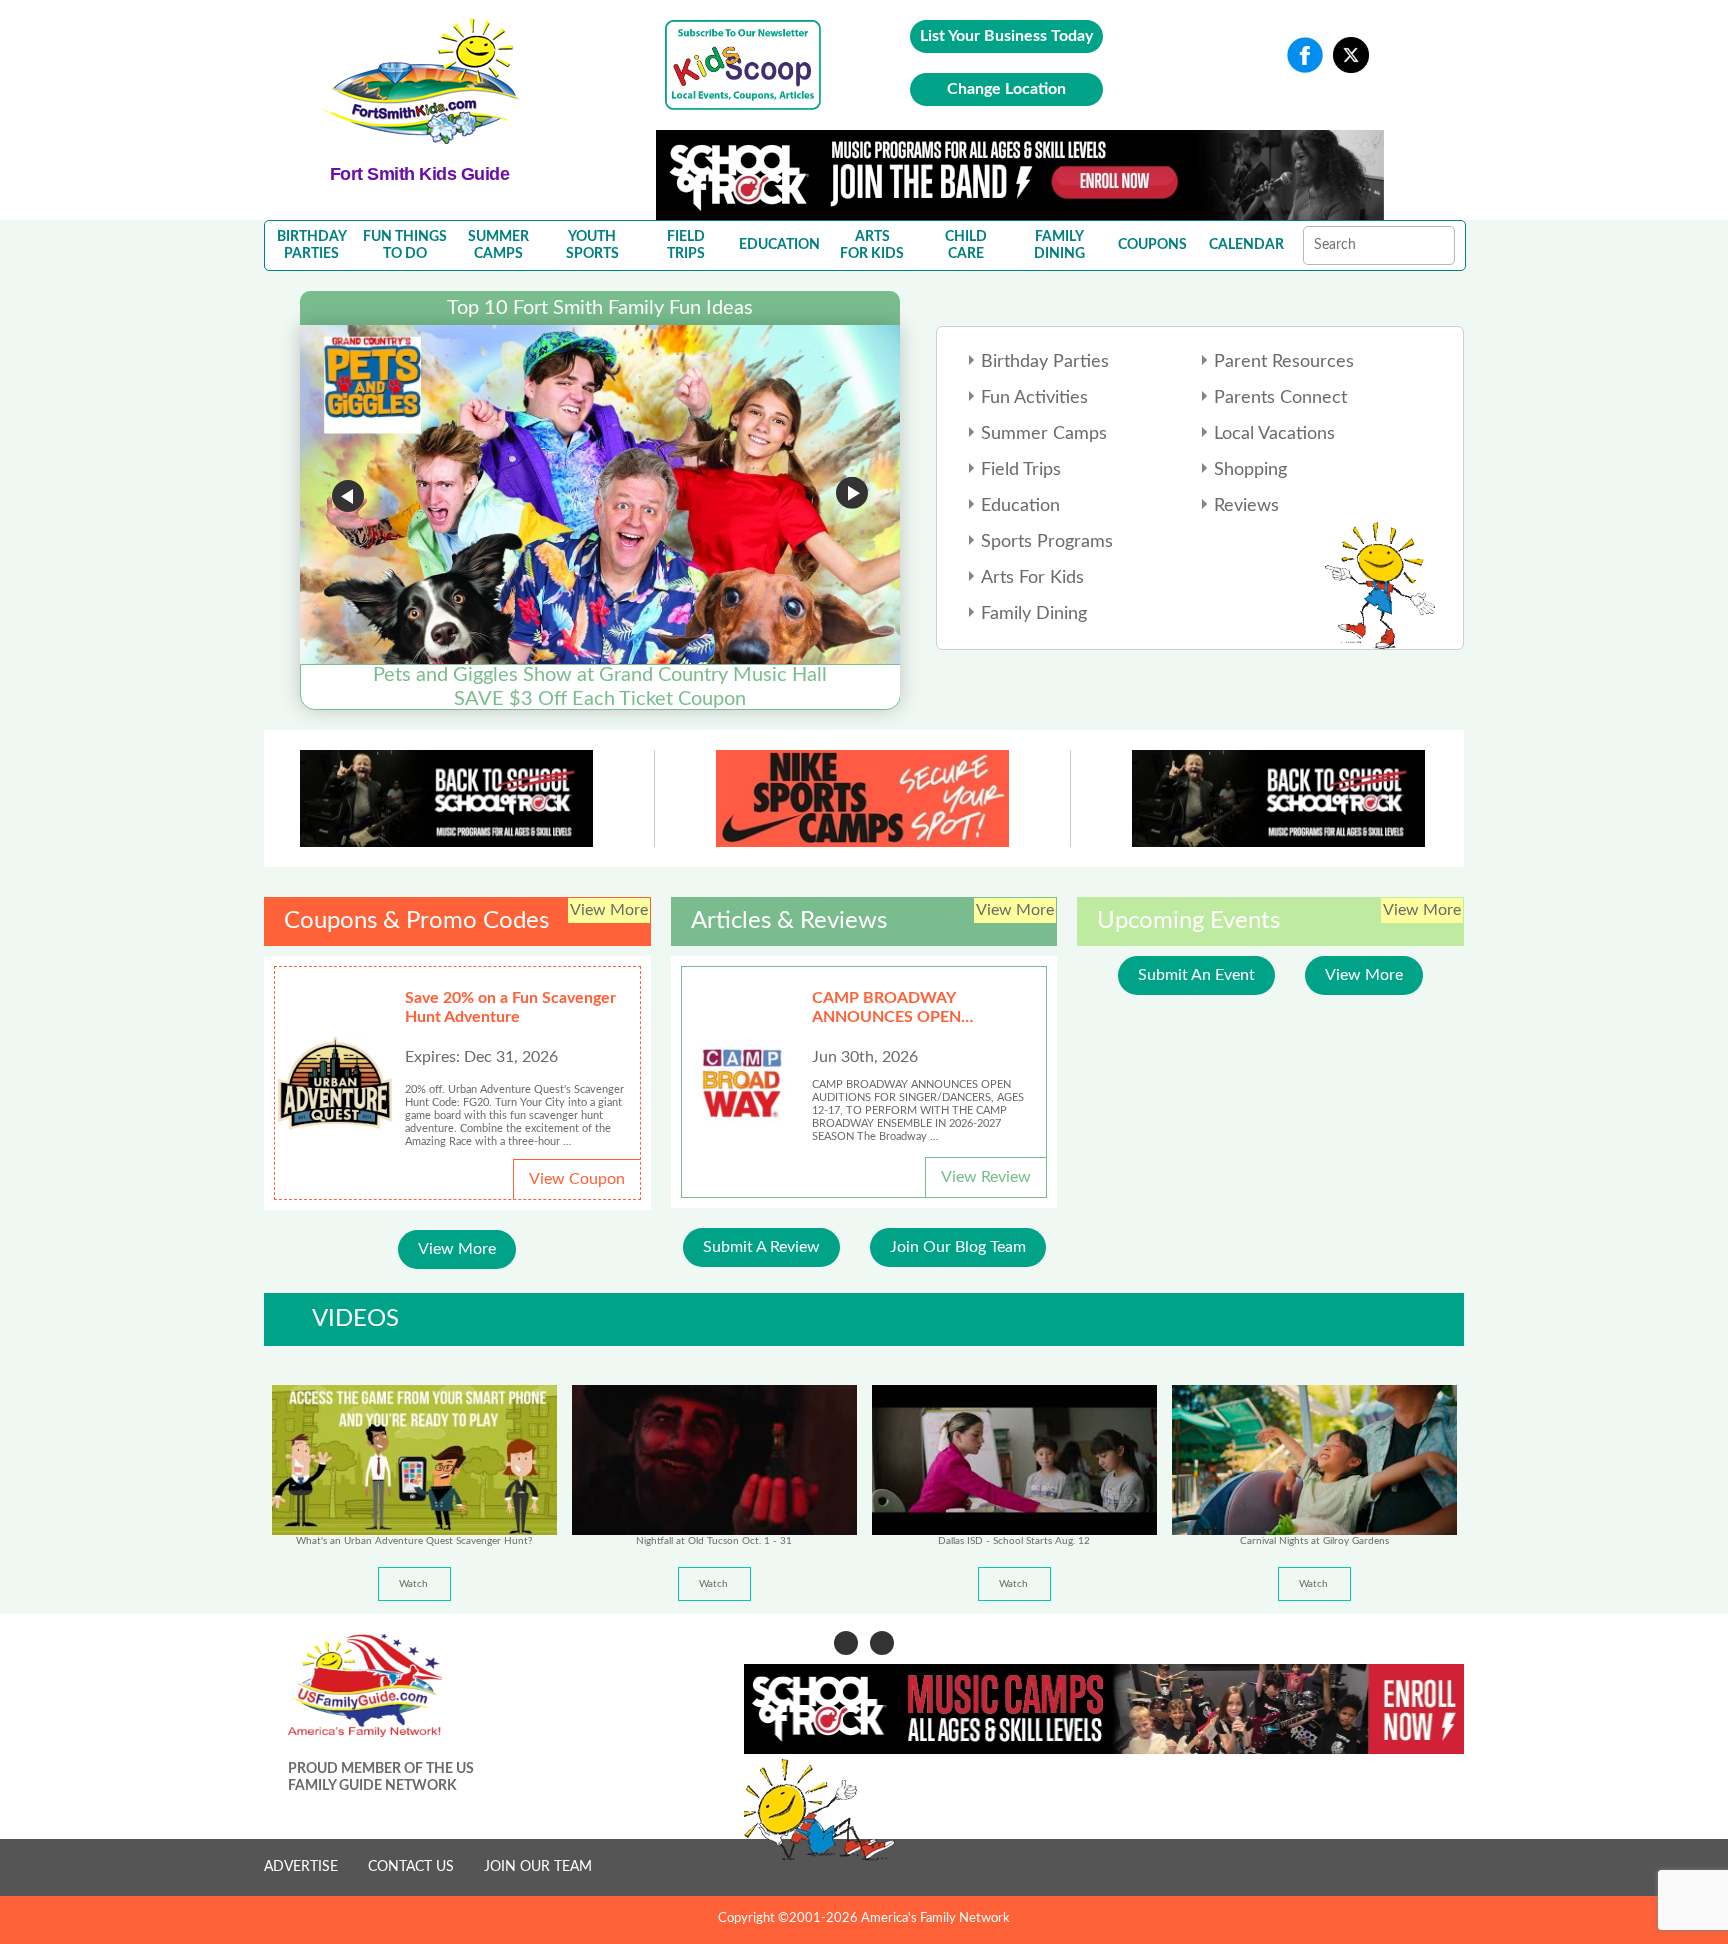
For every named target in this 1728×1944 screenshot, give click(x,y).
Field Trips (1021, 470)
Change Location (1006, 89)
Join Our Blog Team (958, 1247)
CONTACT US (411, 1867)
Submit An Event (1196, 975)
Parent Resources (1284, 362)
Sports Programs (1047, 542)
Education (1020, 506)
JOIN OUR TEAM (538, 1867)
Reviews (1246, 506)
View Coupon (577, 1179)
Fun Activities (1034, 398)
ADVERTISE (301, 1867)
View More (457, 1249)
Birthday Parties (1045, 362)
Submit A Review (761, 1247)
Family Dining (1034, 614)
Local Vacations (1274, 434)
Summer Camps (1044, 434)
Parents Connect (1280, 398)
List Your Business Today (1006, 36)
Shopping (1250, 470)
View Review (986, 1177)
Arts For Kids (1032, 578)
